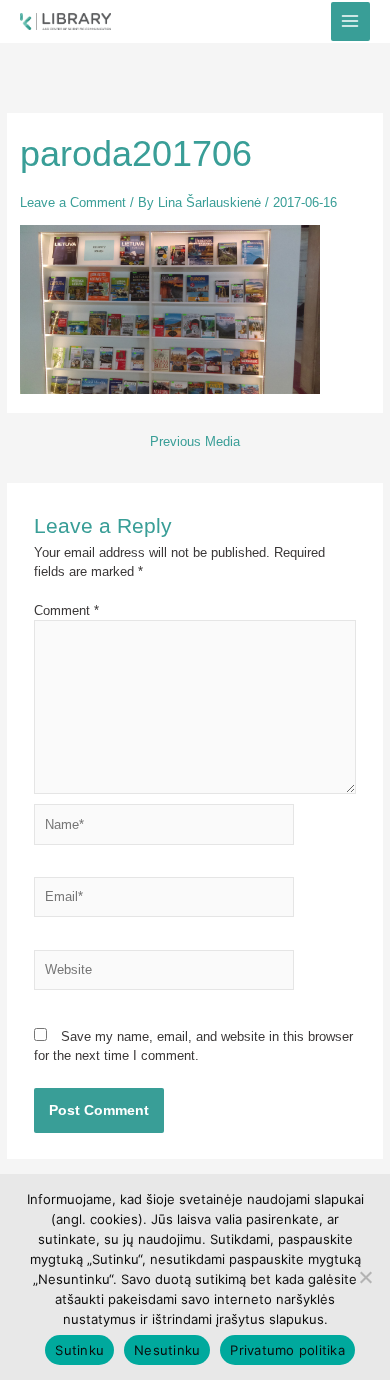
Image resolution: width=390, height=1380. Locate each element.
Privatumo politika (287, 1350)
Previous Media (195, 442)
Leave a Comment (73, 202)
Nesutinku (167, 1350)
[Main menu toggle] (350, 21)
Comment (66, 610)
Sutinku (79, 1350)
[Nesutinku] (365, 1277)
